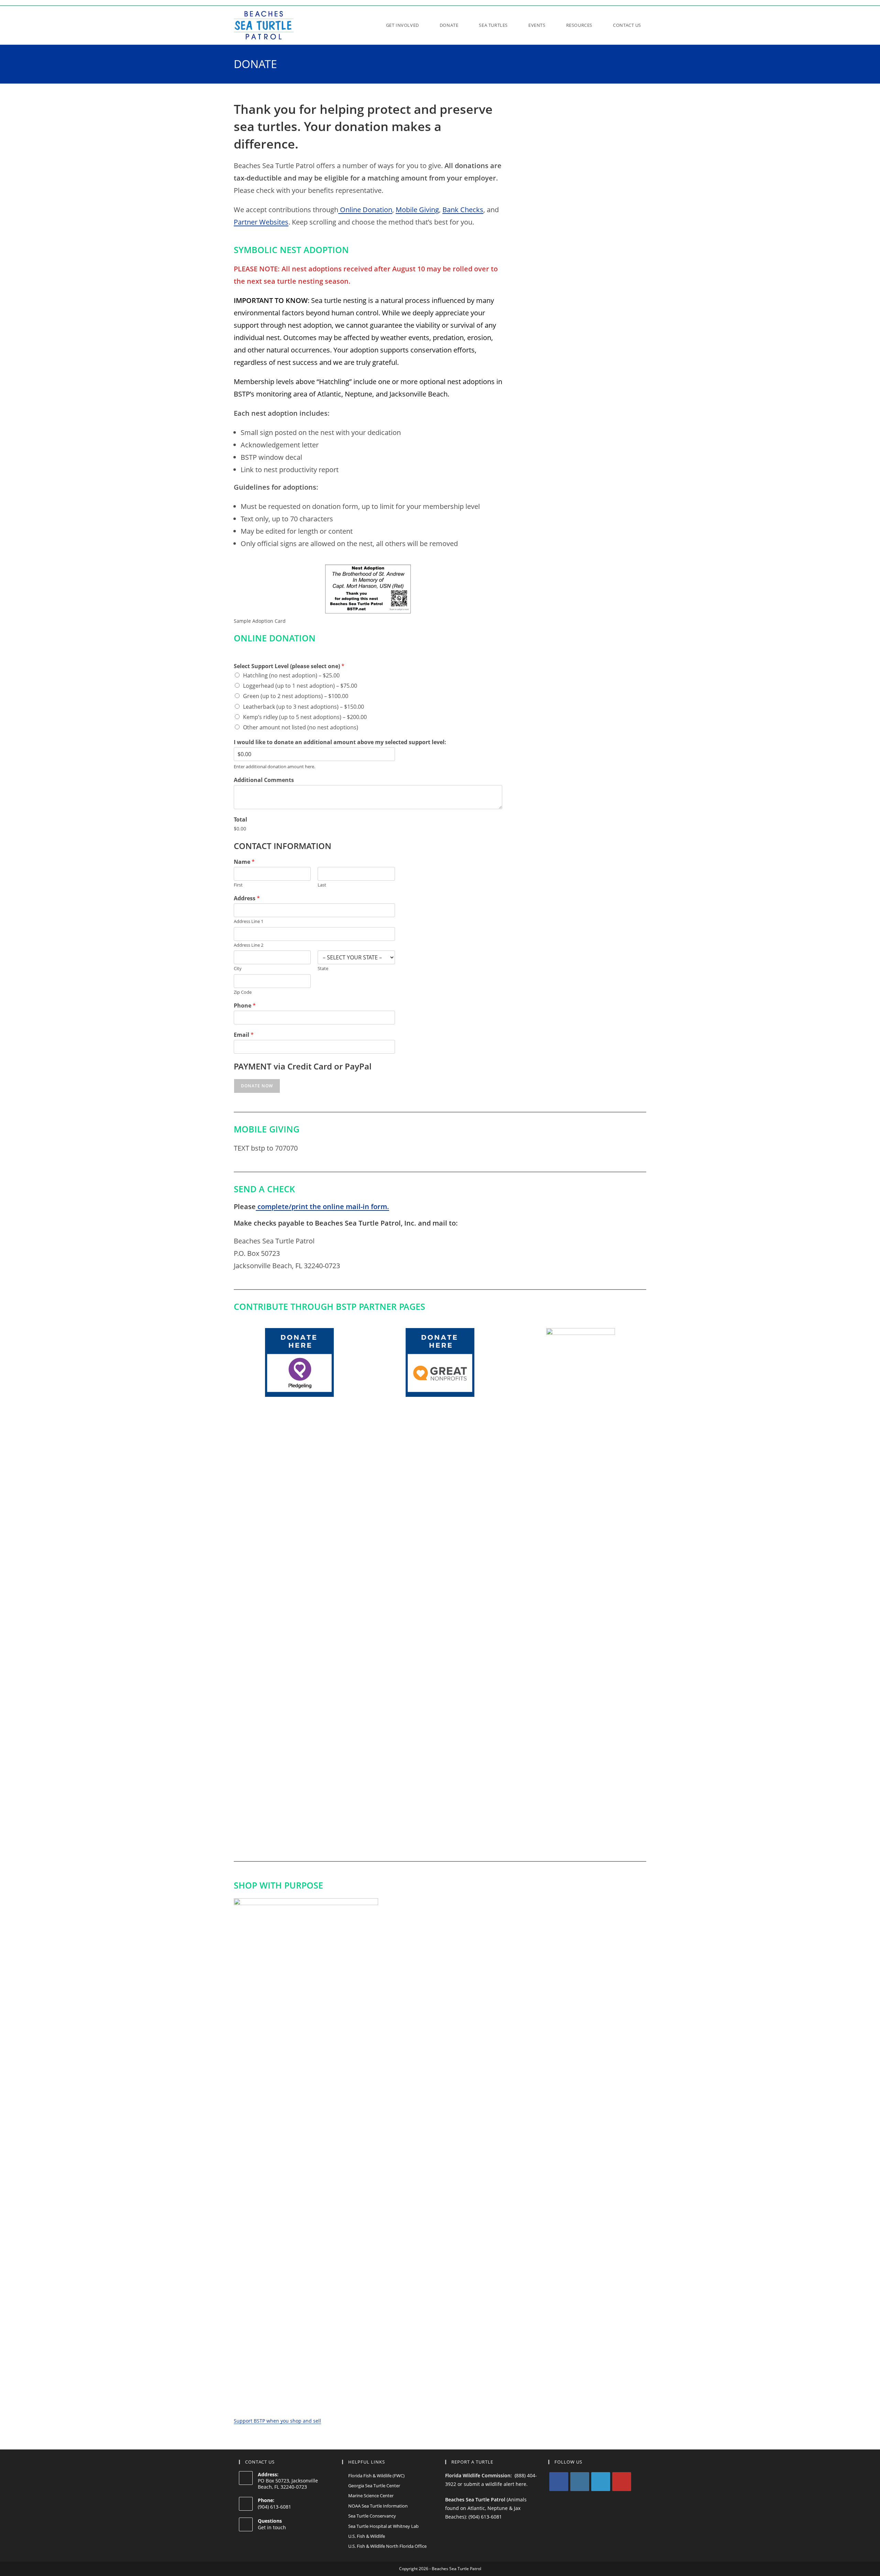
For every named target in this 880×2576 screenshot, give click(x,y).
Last (322, 885)
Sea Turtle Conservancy (372, 2516)
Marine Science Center (371, 2496)
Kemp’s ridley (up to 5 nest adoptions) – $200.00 (305, 717)
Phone (245, 1006)
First (238, 885)
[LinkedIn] (601, 2482)
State (323, 969)
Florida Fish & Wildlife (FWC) (376, 2476)
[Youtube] (622, 2482)
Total (240, 820)
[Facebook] (559, 2482)
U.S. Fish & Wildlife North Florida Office (387, 2546)
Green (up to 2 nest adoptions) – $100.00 (296, 696)
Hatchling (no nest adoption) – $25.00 (291, 675)
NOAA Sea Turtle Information (378, 2506)
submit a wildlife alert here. (496, 2484)
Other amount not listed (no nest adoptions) (301, 727)
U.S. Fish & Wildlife (367, 2536)
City (238, 969)
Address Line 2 (249, 945)
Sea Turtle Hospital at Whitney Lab (383, 2526)
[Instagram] (580, 2482)
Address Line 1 (249, 921)
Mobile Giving (417, 210)
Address (247, 898)
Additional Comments (264, 780)
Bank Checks (463, 210)
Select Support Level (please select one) (289, 666)
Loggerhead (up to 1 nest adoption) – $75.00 (300, 686)
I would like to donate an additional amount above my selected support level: (340, 742)
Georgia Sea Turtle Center (374, 2486)
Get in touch (272, 2527)
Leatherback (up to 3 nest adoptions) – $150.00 (304, 707)
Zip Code (243, 992)
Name (244, 862)
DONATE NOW (257, 1086)
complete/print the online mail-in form (321, 1207)
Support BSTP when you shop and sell (277, 2421)
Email (244, 1035)
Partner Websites (261, 222)
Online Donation (365, 210)
